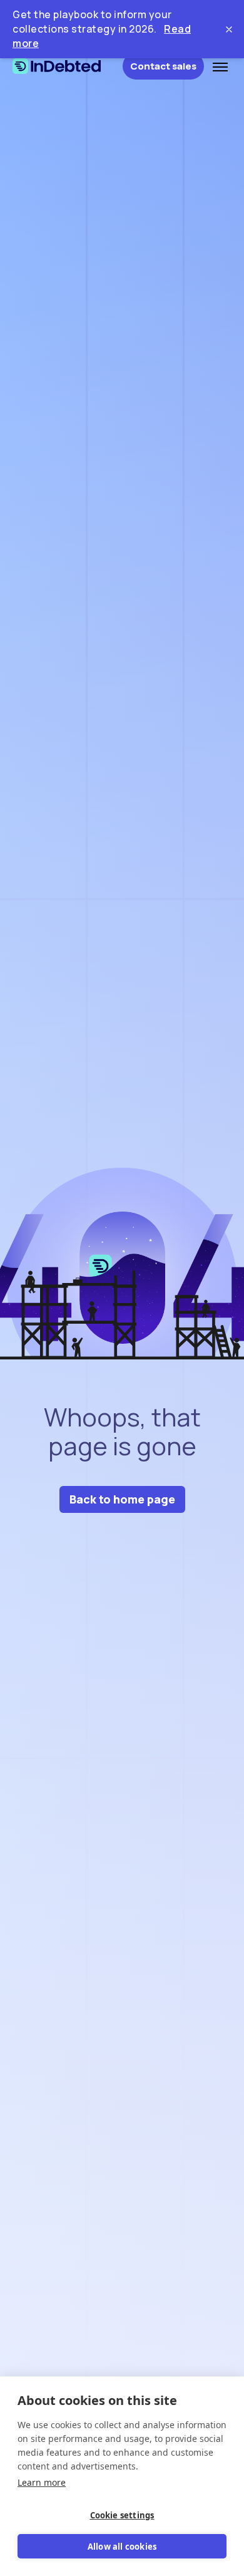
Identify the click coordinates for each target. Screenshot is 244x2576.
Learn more (42, 2482)
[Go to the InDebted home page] (68, 66)
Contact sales (163, 66)
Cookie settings (122, 2515)
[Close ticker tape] (229, 29)
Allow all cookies (122, 2547)
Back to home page (122, 1499)
